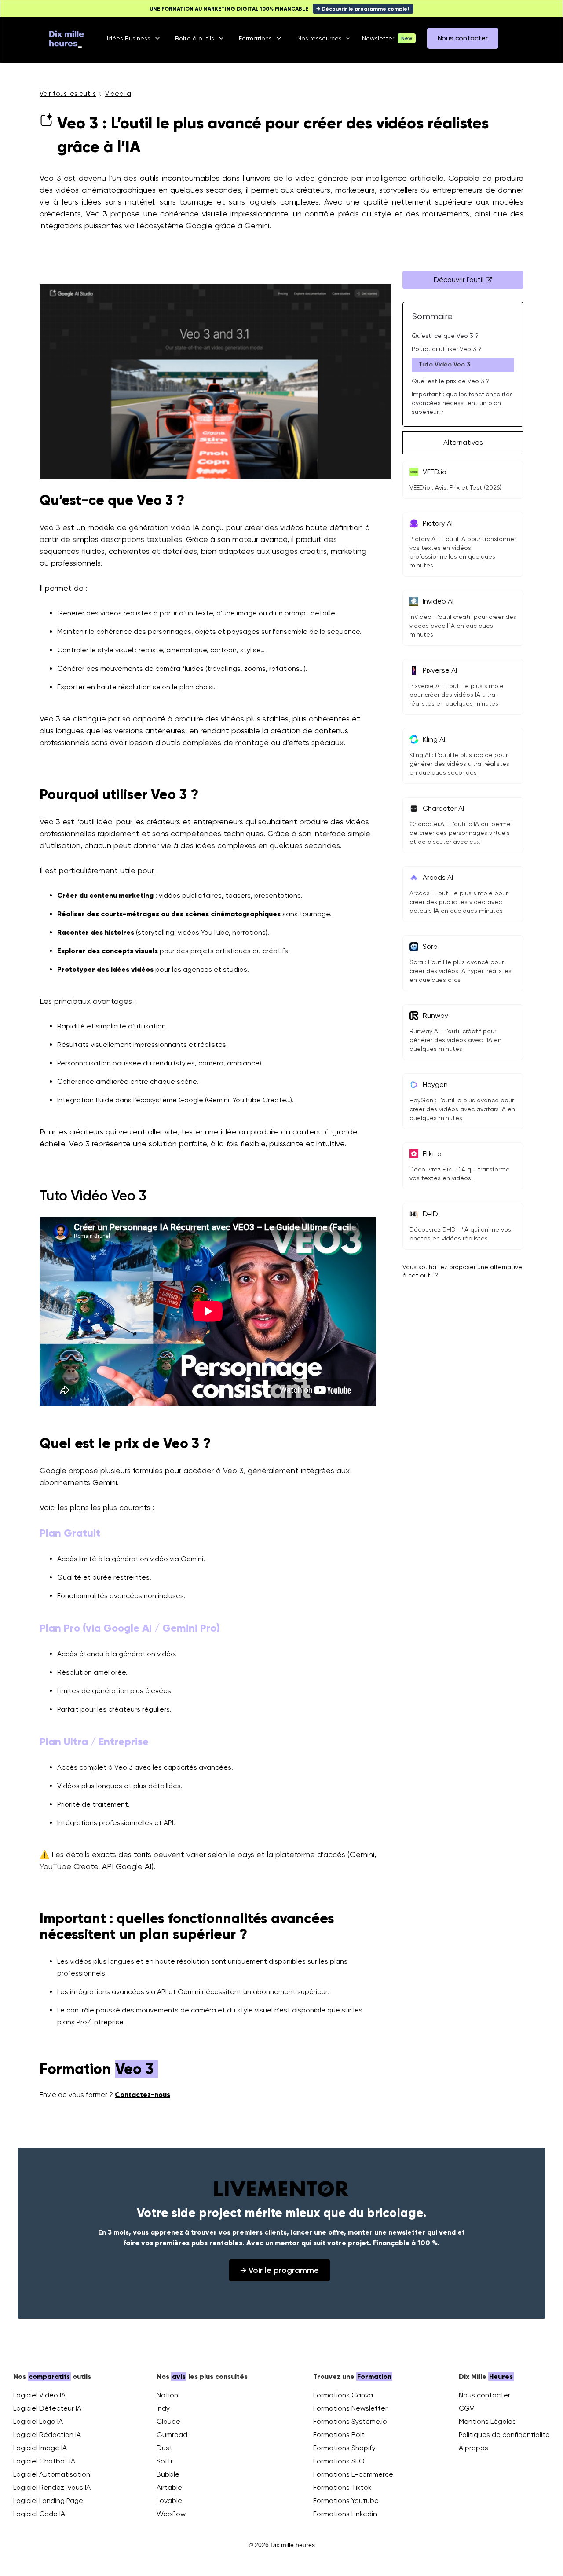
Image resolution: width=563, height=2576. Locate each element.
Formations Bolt (339, 2435)
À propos (473, 2448)
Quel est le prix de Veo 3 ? (451, 381)
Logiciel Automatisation (52, 2474)
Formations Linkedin (345, 2514)
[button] (134, 38)
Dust (165, 2448)
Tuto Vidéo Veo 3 (444, 364)
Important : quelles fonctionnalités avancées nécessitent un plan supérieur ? (462, 403)
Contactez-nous (143, 2095)
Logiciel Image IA (40, 2448)
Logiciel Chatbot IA (44, 2461)
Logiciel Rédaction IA (47, 2435)
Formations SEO (339, 2461)
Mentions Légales (487, 2421)
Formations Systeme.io (350, 2421)
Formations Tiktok (342, 2487)
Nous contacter (484, 2395)
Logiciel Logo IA (38, 2421)
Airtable (169, 2487)
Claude (168, 2421)
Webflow (171, 2514)
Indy (163, 2408)
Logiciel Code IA (39, 2514)
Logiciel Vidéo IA (39, 2395)
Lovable (169, 2501)
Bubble (168, 2474)
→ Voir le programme (280, 2270)
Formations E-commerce (353, 2474)
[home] (66, 38)
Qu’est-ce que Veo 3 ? (445, 336)
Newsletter (378, 38)
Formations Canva (343, 2395)
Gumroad (172, 2435)
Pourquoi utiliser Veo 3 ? (447, 349)
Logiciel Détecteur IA (47, 2408)
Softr (165, 2461)
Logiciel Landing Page (48, 2501)
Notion (167, 2395)
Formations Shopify (344, 2448)
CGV (466, 2408)
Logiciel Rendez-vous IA (52, 2487)
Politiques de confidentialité (504, 2435)
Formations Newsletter (350, 2408)
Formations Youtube (346, 2501)
